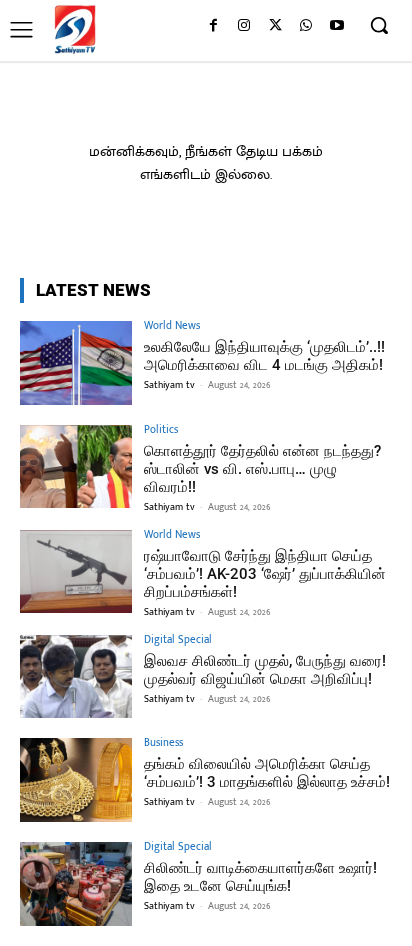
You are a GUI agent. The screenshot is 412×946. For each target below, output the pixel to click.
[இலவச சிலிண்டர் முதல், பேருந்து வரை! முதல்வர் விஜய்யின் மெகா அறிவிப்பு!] (76, 677)
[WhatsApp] (305, 26)
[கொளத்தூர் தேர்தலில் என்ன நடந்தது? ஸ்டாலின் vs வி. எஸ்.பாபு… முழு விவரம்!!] (76, 467)
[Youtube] (336, 26)
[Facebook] (213, 26)
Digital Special (178, 640)
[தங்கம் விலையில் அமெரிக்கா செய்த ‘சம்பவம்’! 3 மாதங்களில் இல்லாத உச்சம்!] (76, 780)
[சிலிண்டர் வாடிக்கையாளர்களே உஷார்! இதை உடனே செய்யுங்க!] (76, 884)
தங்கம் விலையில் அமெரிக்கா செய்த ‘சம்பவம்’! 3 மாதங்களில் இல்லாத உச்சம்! (267, 773)
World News (172, 326)
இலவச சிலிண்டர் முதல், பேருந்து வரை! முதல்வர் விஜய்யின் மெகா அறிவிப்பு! (265, 670)
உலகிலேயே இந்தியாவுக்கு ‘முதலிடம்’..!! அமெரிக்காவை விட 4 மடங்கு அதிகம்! (264, 356)
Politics (161, 430)
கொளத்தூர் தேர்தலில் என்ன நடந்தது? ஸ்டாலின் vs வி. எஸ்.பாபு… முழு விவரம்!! (262, 469)
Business (163, 743)
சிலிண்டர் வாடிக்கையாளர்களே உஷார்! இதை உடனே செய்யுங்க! (260, 877)
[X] (275, 26)
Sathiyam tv (169, 385)
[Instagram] (244, 26)
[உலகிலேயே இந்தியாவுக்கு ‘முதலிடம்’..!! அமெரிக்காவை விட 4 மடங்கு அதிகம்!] (76, 363)
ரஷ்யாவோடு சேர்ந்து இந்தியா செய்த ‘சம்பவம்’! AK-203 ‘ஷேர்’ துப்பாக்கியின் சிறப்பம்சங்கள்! (265, 574)
